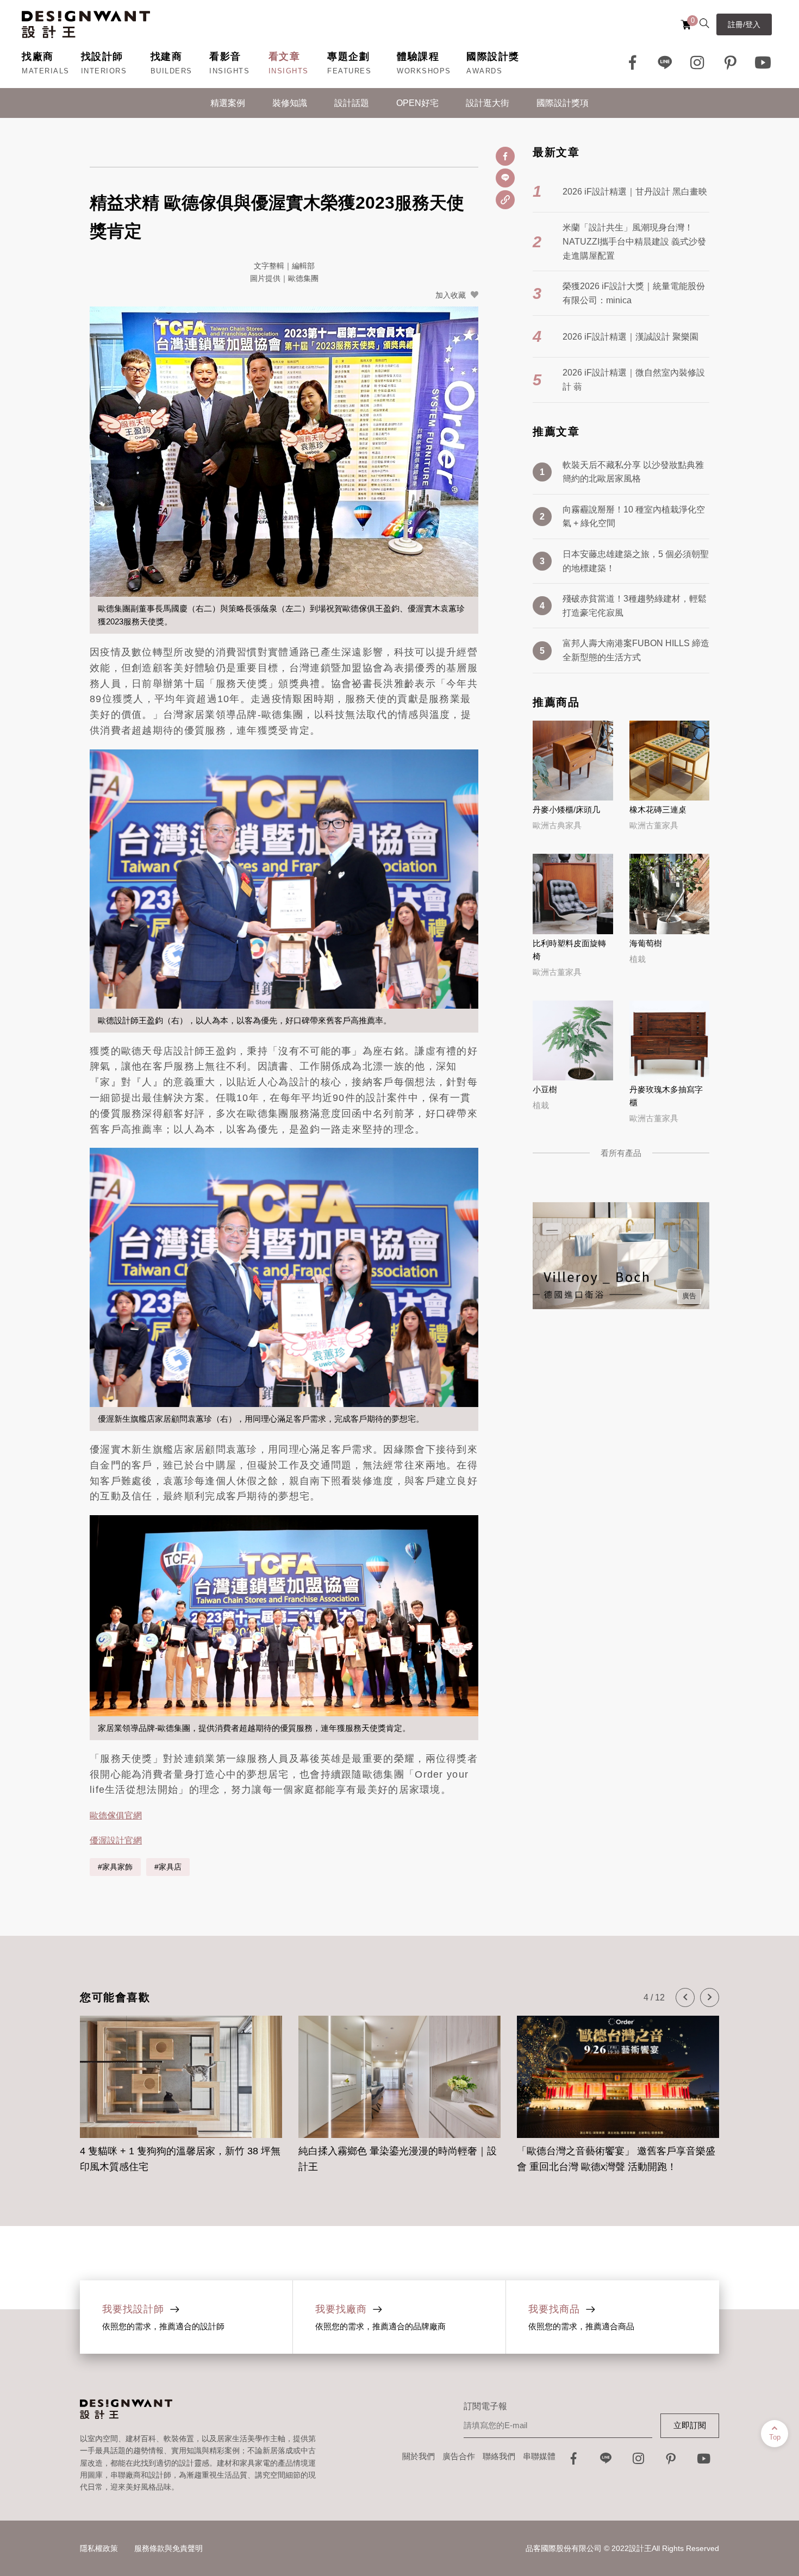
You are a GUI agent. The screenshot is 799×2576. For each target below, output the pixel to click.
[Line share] (505, 178)
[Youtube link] (763, 62)
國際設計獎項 (563, 103)
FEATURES (349, 71)
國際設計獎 (493, 57)
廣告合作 (459, 2456)
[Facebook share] (505, 156)
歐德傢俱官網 (116, 1815)
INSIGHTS (229, 71)
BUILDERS (171, 71)
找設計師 (102, 57)
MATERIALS (46, 71)
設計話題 (352, 103)
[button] (685, 1997)
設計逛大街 (488, 103)
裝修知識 (290, 103)
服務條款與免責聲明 (168, 2548)
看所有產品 (621, 1153)
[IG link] (698, 62)
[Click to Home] (86, 24)
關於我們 (419, 2456)
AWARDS (484, 71)
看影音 (225, 57)
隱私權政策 (99, 2548)
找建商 (167, 57)
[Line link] (665, 62)
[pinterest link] (731, 62)
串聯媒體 (539, 2456)
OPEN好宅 (417, 103)
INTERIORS (104, 71)
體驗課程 (418, 57)
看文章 (285, 57)
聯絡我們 (499, 2456)
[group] (181, 2088)
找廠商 (38, 57)
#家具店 (168, 1867)
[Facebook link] (633, 62)
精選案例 (228, 103)
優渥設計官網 (116, 1840)
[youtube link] (704, 2462)
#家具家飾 (115, 1867)
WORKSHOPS (424, 71)
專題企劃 (348, 57)
